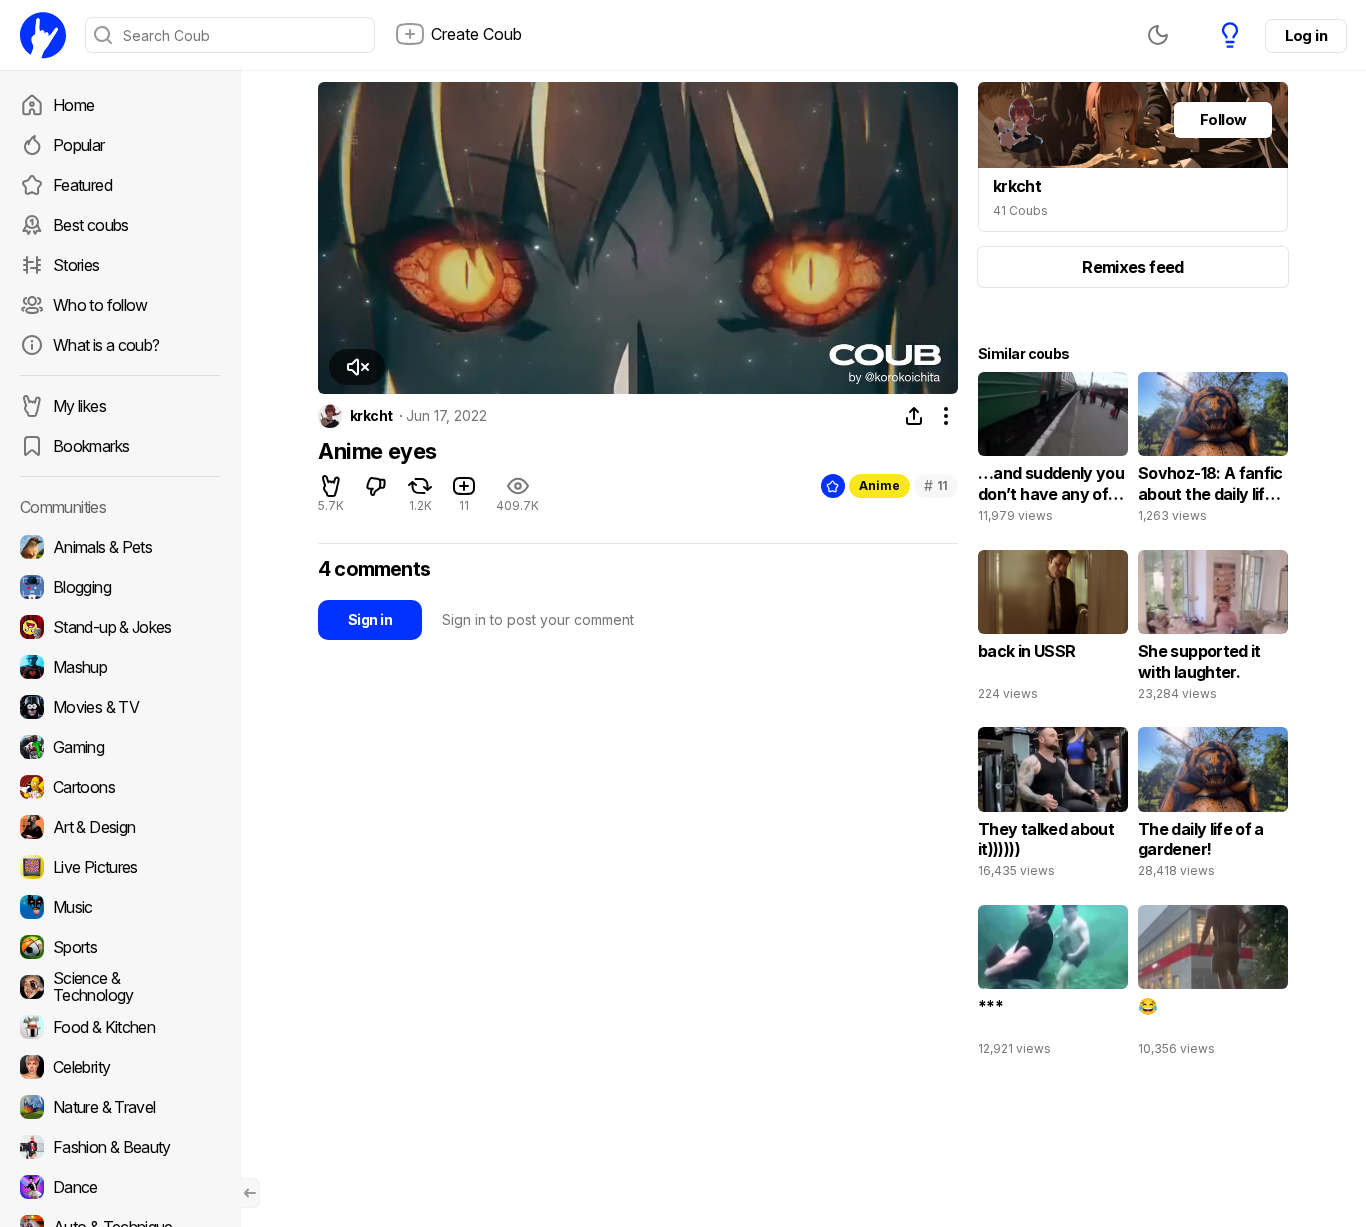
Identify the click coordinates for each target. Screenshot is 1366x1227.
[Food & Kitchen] (120, 1027)
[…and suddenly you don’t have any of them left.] (1053, 452)
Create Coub (476, 34)
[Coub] (43, 35)
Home (73, 105)
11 (936, 485)
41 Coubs (1020, 210)
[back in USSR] (1053, 630)
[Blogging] (120, 587)
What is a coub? (106, 345)
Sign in (370, 619)
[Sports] (120, 947)
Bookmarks (91, 446)
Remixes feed (1132, 267)
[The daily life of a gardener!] (1213, 807)
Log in (1306, 35)
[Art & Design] (120, 827)
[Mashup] (120, 667)
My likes (79, 406)
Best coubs (91, 225)
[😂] (1213, 985)
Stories (76, 265)
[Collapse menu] (250, 1193)
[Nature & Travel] (120, 1107)
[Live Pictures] (120, 867)
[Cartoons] (120, 787)
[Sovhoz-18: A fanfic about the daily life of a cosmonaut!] (1213, 452)
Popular (79, 145)
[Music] (120, 907)
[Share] (914, 416)
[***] (1053, 985)
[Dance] (120, 1187)
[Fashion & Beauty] (120, 1147)
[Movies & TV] (120, 707)
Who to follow (100, 305)
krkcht (371, 416)
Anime (879, 485)
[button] (357, 367)
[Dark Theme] (1158, 35)
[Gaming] (120, 747)
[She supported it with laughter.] (1213, 630)
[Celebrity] (120, 1067)
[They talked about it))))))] (1053, 807)
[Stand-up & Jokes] (120, 627)
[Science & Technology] (120, 987)
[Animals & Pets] (120, 547)
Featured (82, 185)
